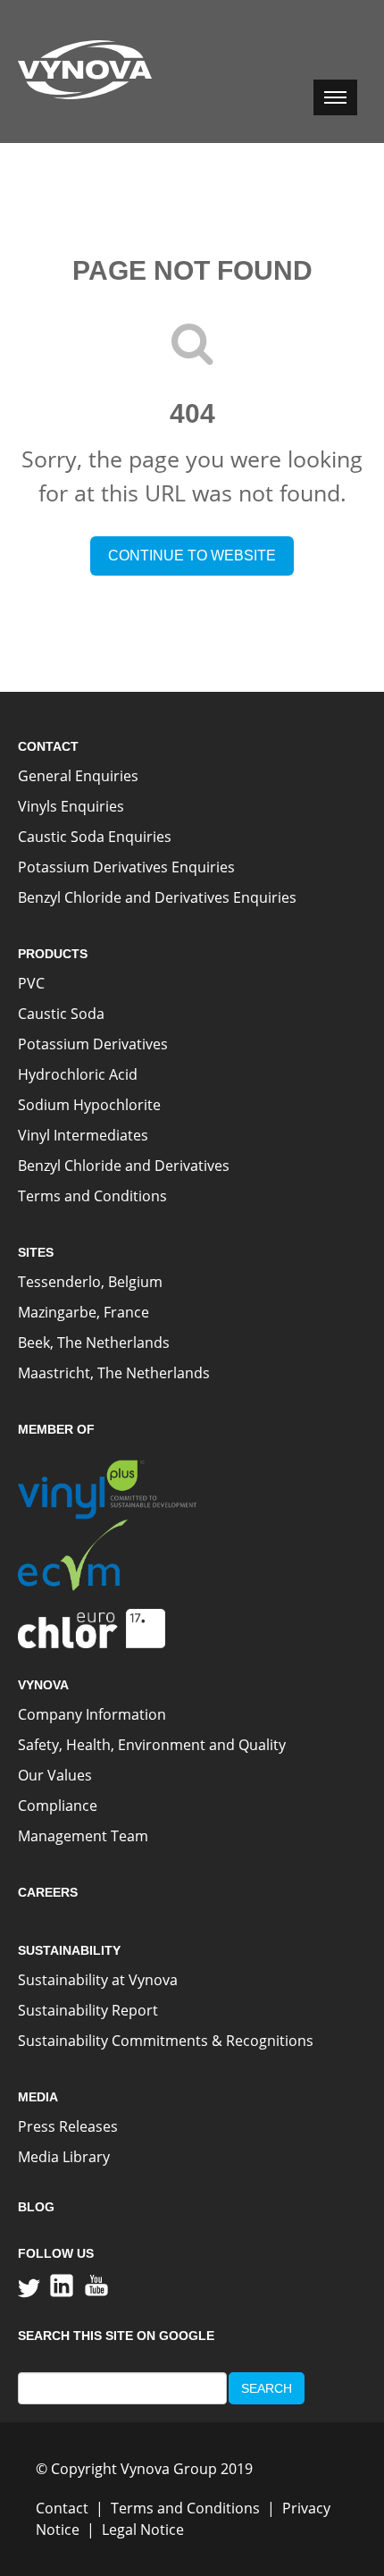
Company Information (92, 1714)
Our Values (55, 1775)
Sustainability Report (88, 2010)
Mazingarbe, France (83, 1312)
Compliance (58, 1806)
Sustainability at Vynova (98, 1980)
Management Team (83, 1836)
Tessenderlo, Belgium (90, 1282)
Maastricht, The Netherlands (114, 1373)
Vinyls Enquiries (71, 806)
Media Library (64, 2157)
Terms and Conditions (92, 1196)
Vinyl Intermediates (83, 1135)
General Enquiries (78, 776)
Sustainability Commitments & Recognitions (166, 2041)
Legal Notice (143, 2530)
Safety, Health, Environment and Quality (152, 1745)
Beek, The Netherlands (94, 1343)
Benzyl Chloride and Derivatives (124, 1166)
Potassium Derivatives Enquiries (126, 867)
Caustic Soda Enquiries (95, 837)
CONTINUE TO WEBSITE (192, 556)
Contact (62, 2508)
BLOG (36, 2207)
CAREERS (48, 1892)
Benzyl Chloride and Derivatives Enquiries (157, 897)
